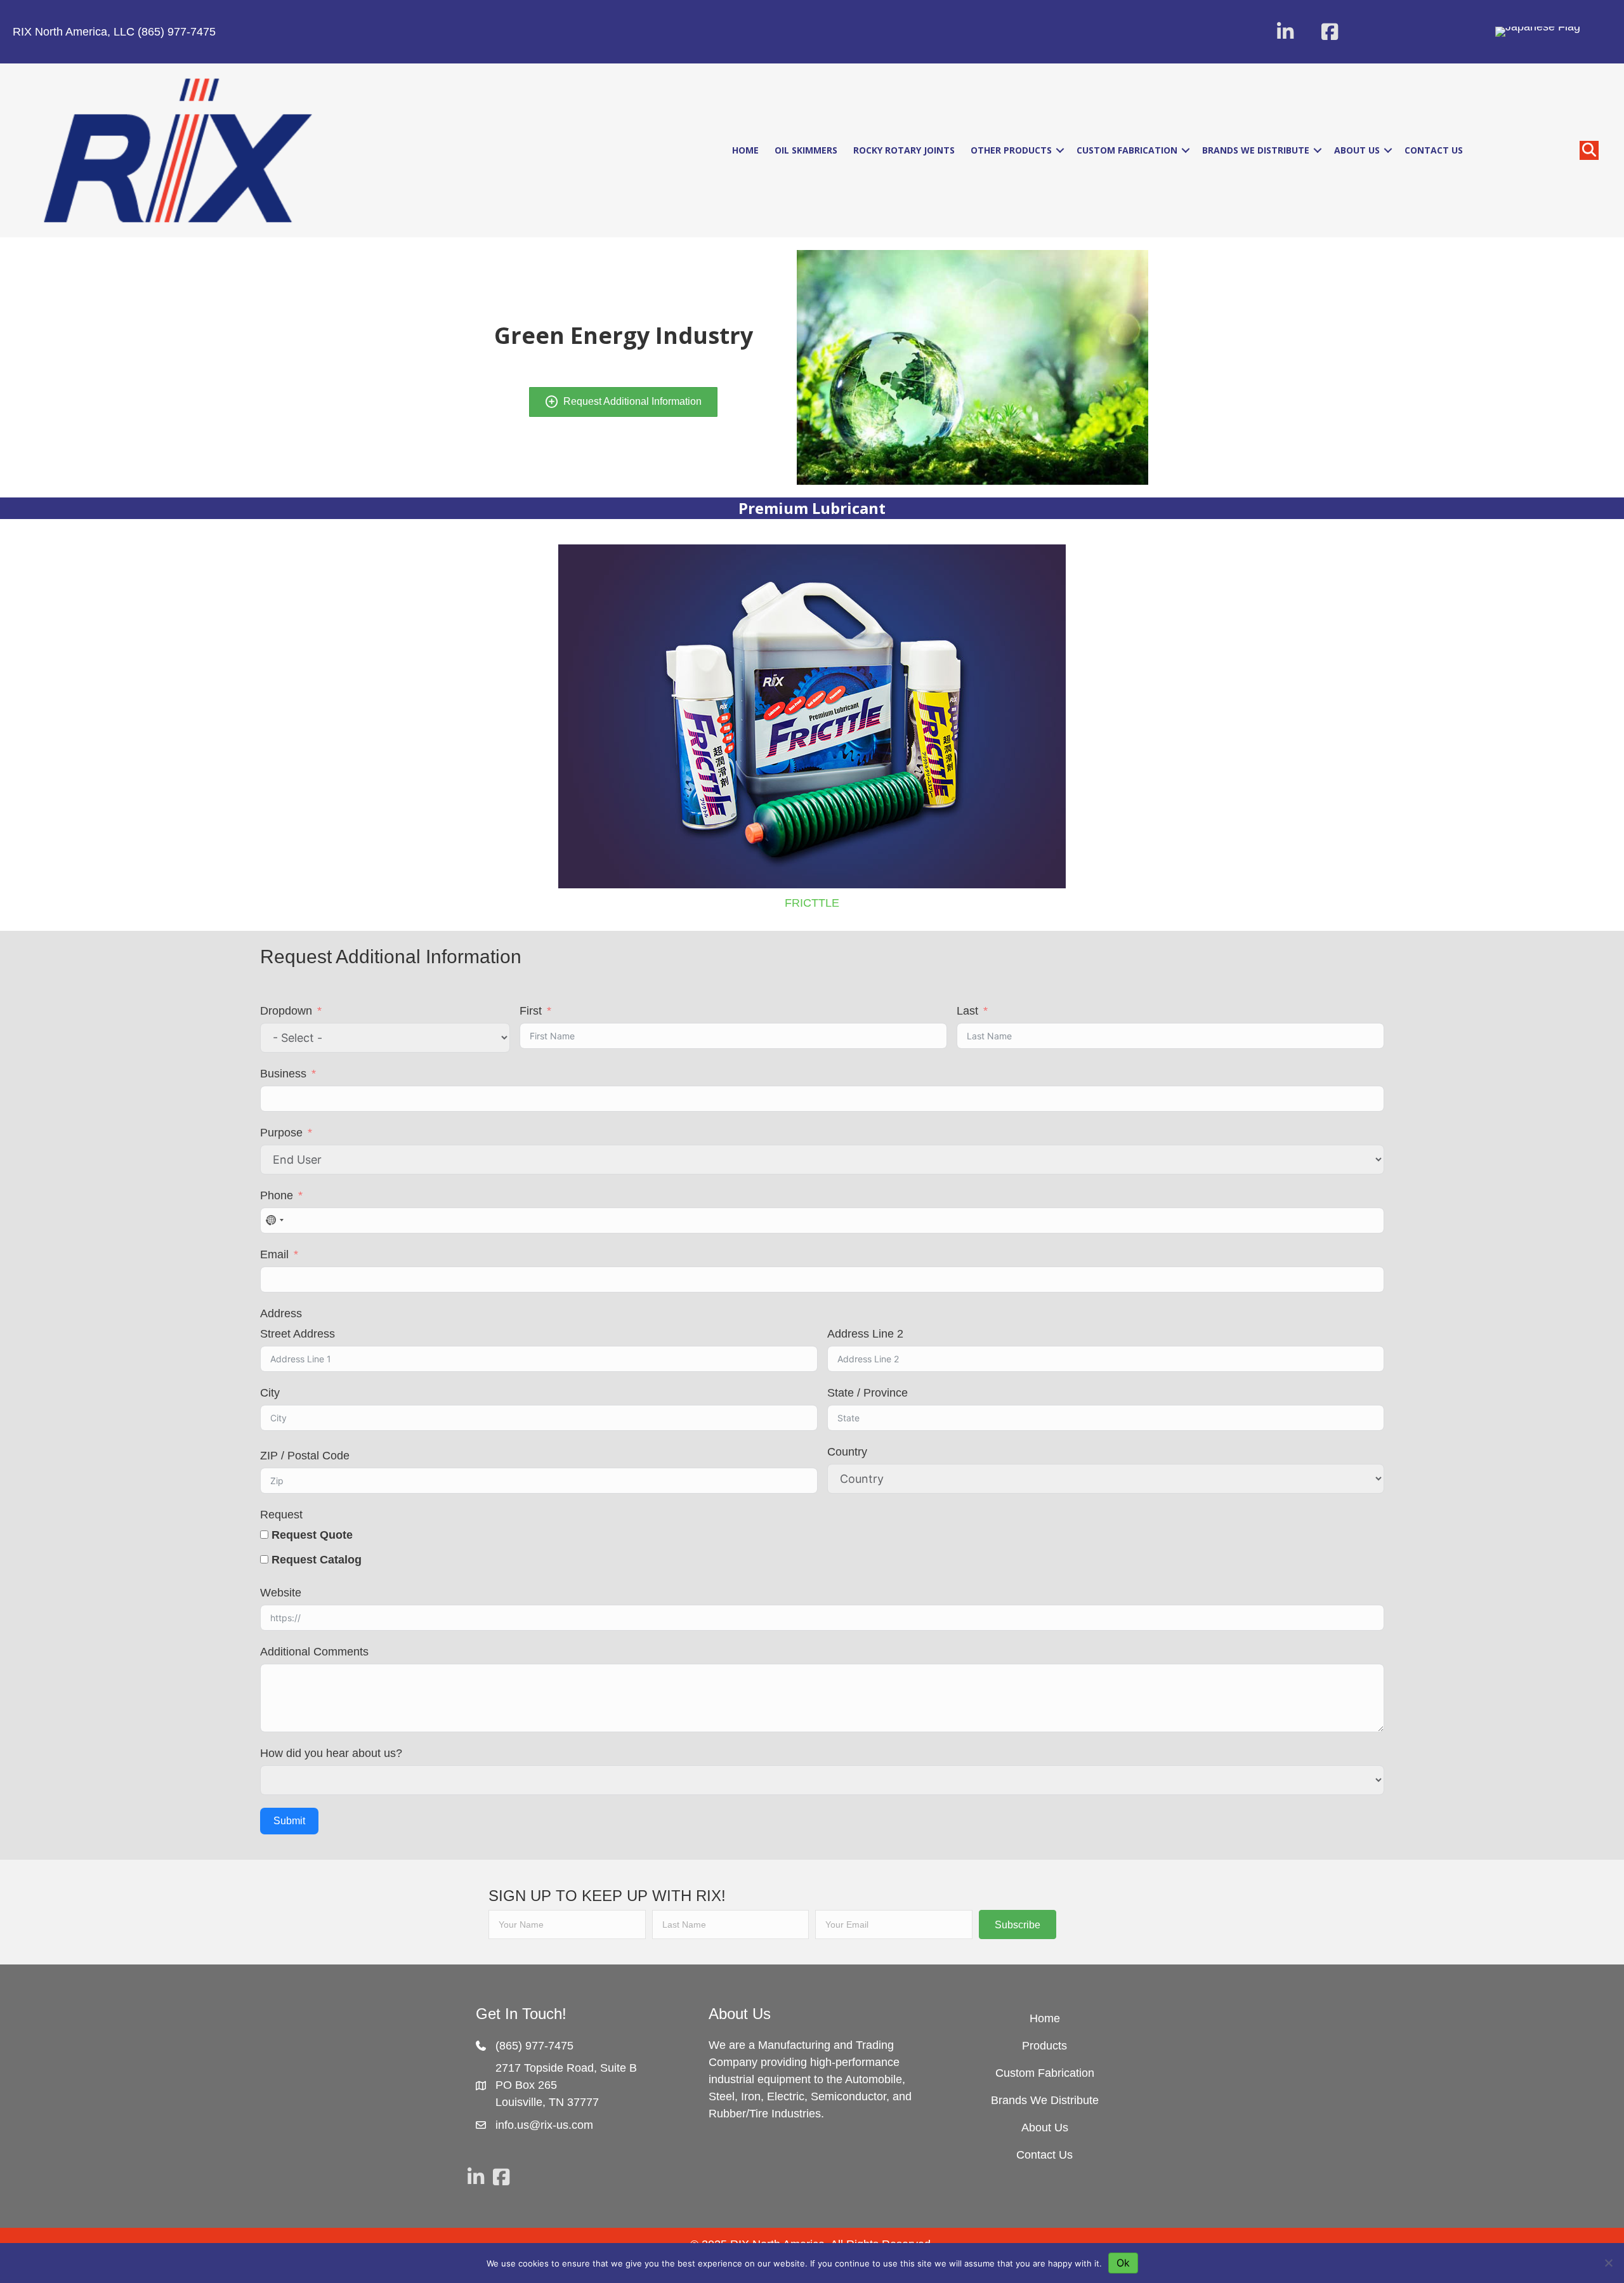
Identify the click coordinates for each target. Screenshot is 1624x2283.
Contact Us (1434, 150)
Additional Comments (314, 1652)
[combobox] (274, 1220)
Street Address (298, 1334)
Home (745, 150)
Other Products (1011, 150)
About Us (1357, 150)
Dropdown (286, 1011)
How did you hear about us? (331, 1753)
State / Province (868, 1393)
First (531, 1011)
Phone (277, 1195)
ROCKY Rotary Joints (904, 150)
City (270, 1393)
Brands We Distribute (1256, 150)
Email (274, 1254)
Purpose (281, 1133)
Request (281, 1515)
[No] (1608, 2263)
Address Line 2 (865, 1334)
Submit (289, 1821)
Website (281, 1593)
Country (847, 1452)
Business (283, 1074)
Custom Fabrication (1127, 150)
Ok (1123, 2263)
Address (281, 1313)
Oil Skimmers (806, 150)
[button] (1285, 32)
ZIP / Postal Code (305, 1456)
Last (967, 1011)
